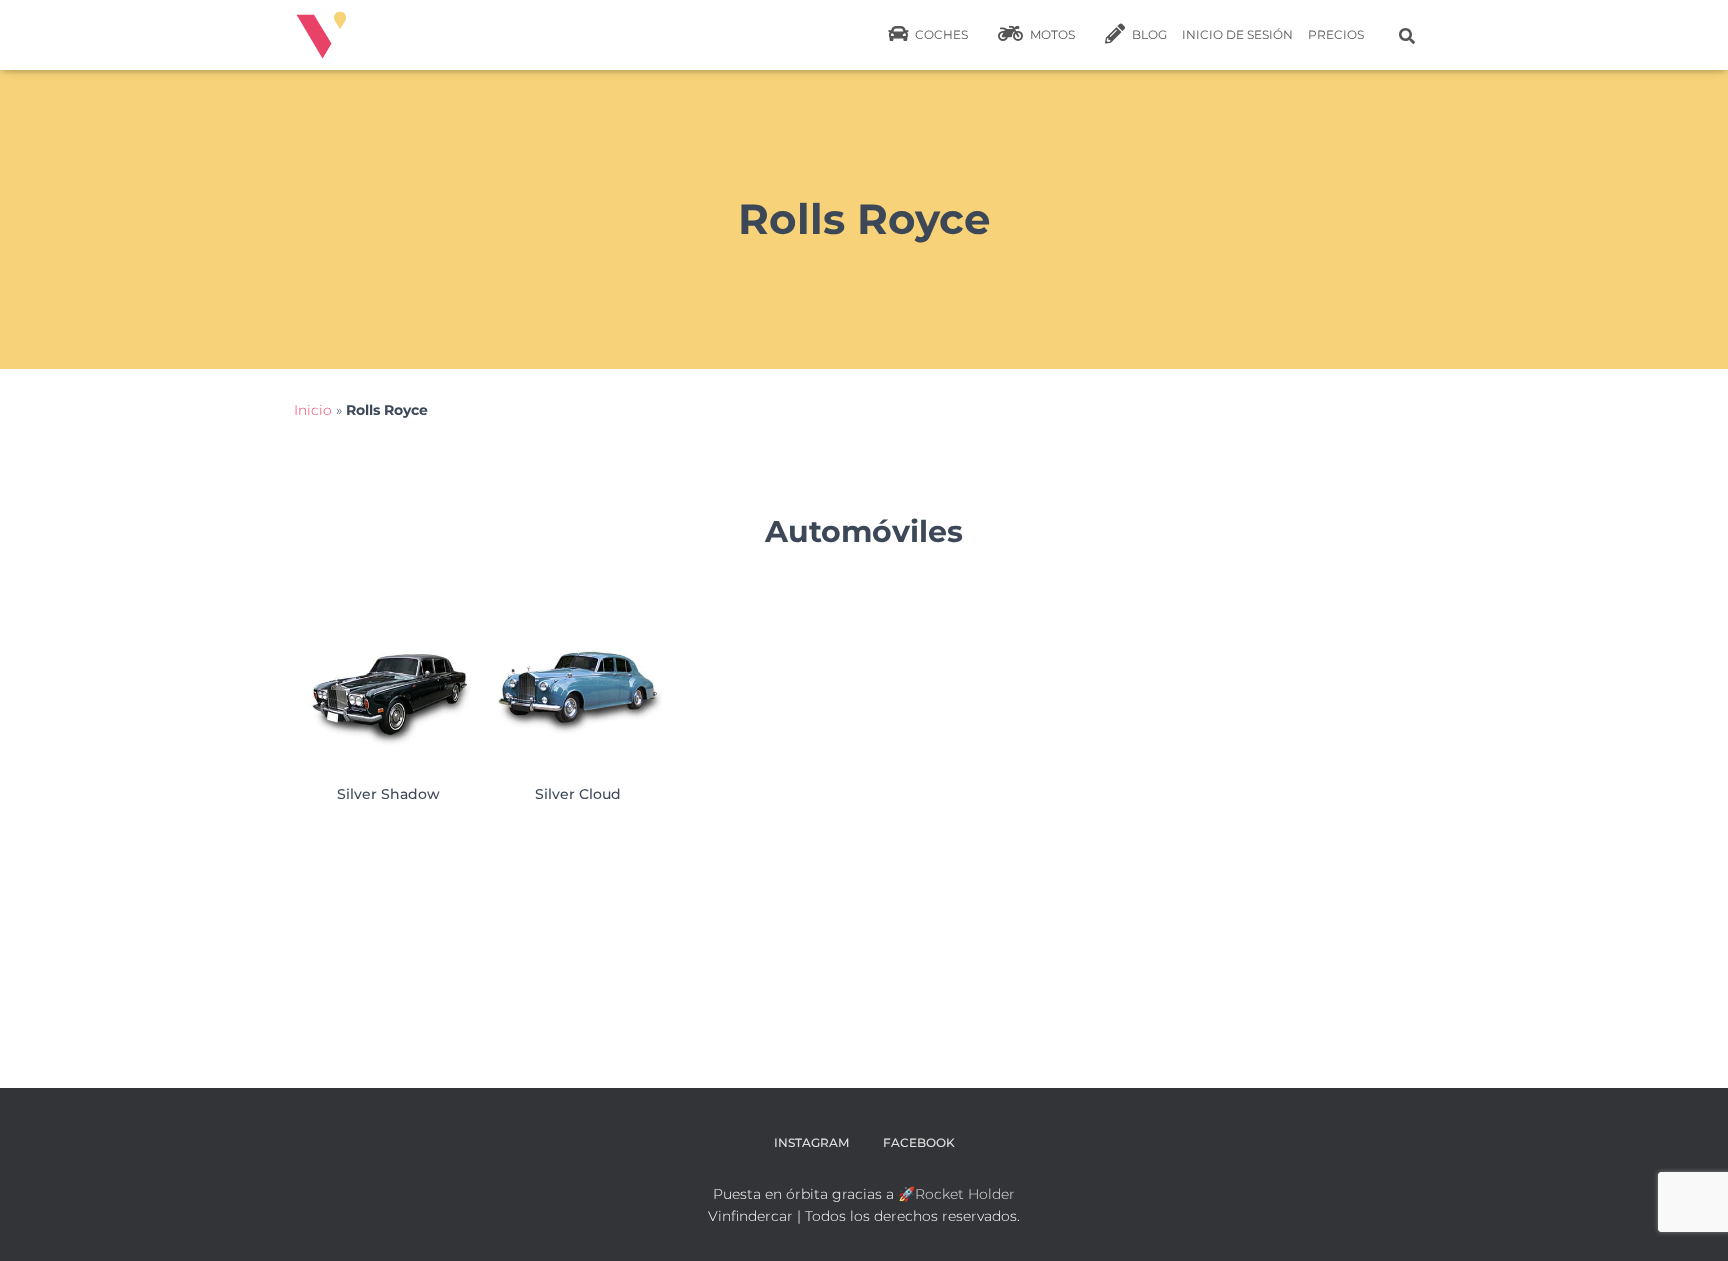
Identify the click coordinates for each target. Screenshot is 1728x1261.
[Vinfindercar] (321, 35)
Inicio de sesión (1237, 34)
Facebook (919, 1142)
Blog (1148, 34)
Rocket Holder (965, 1194)
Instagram (811, 1142)
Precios (1336, 34)
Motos (1051, 34)
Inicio (313, 410)
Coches (940, 34)
